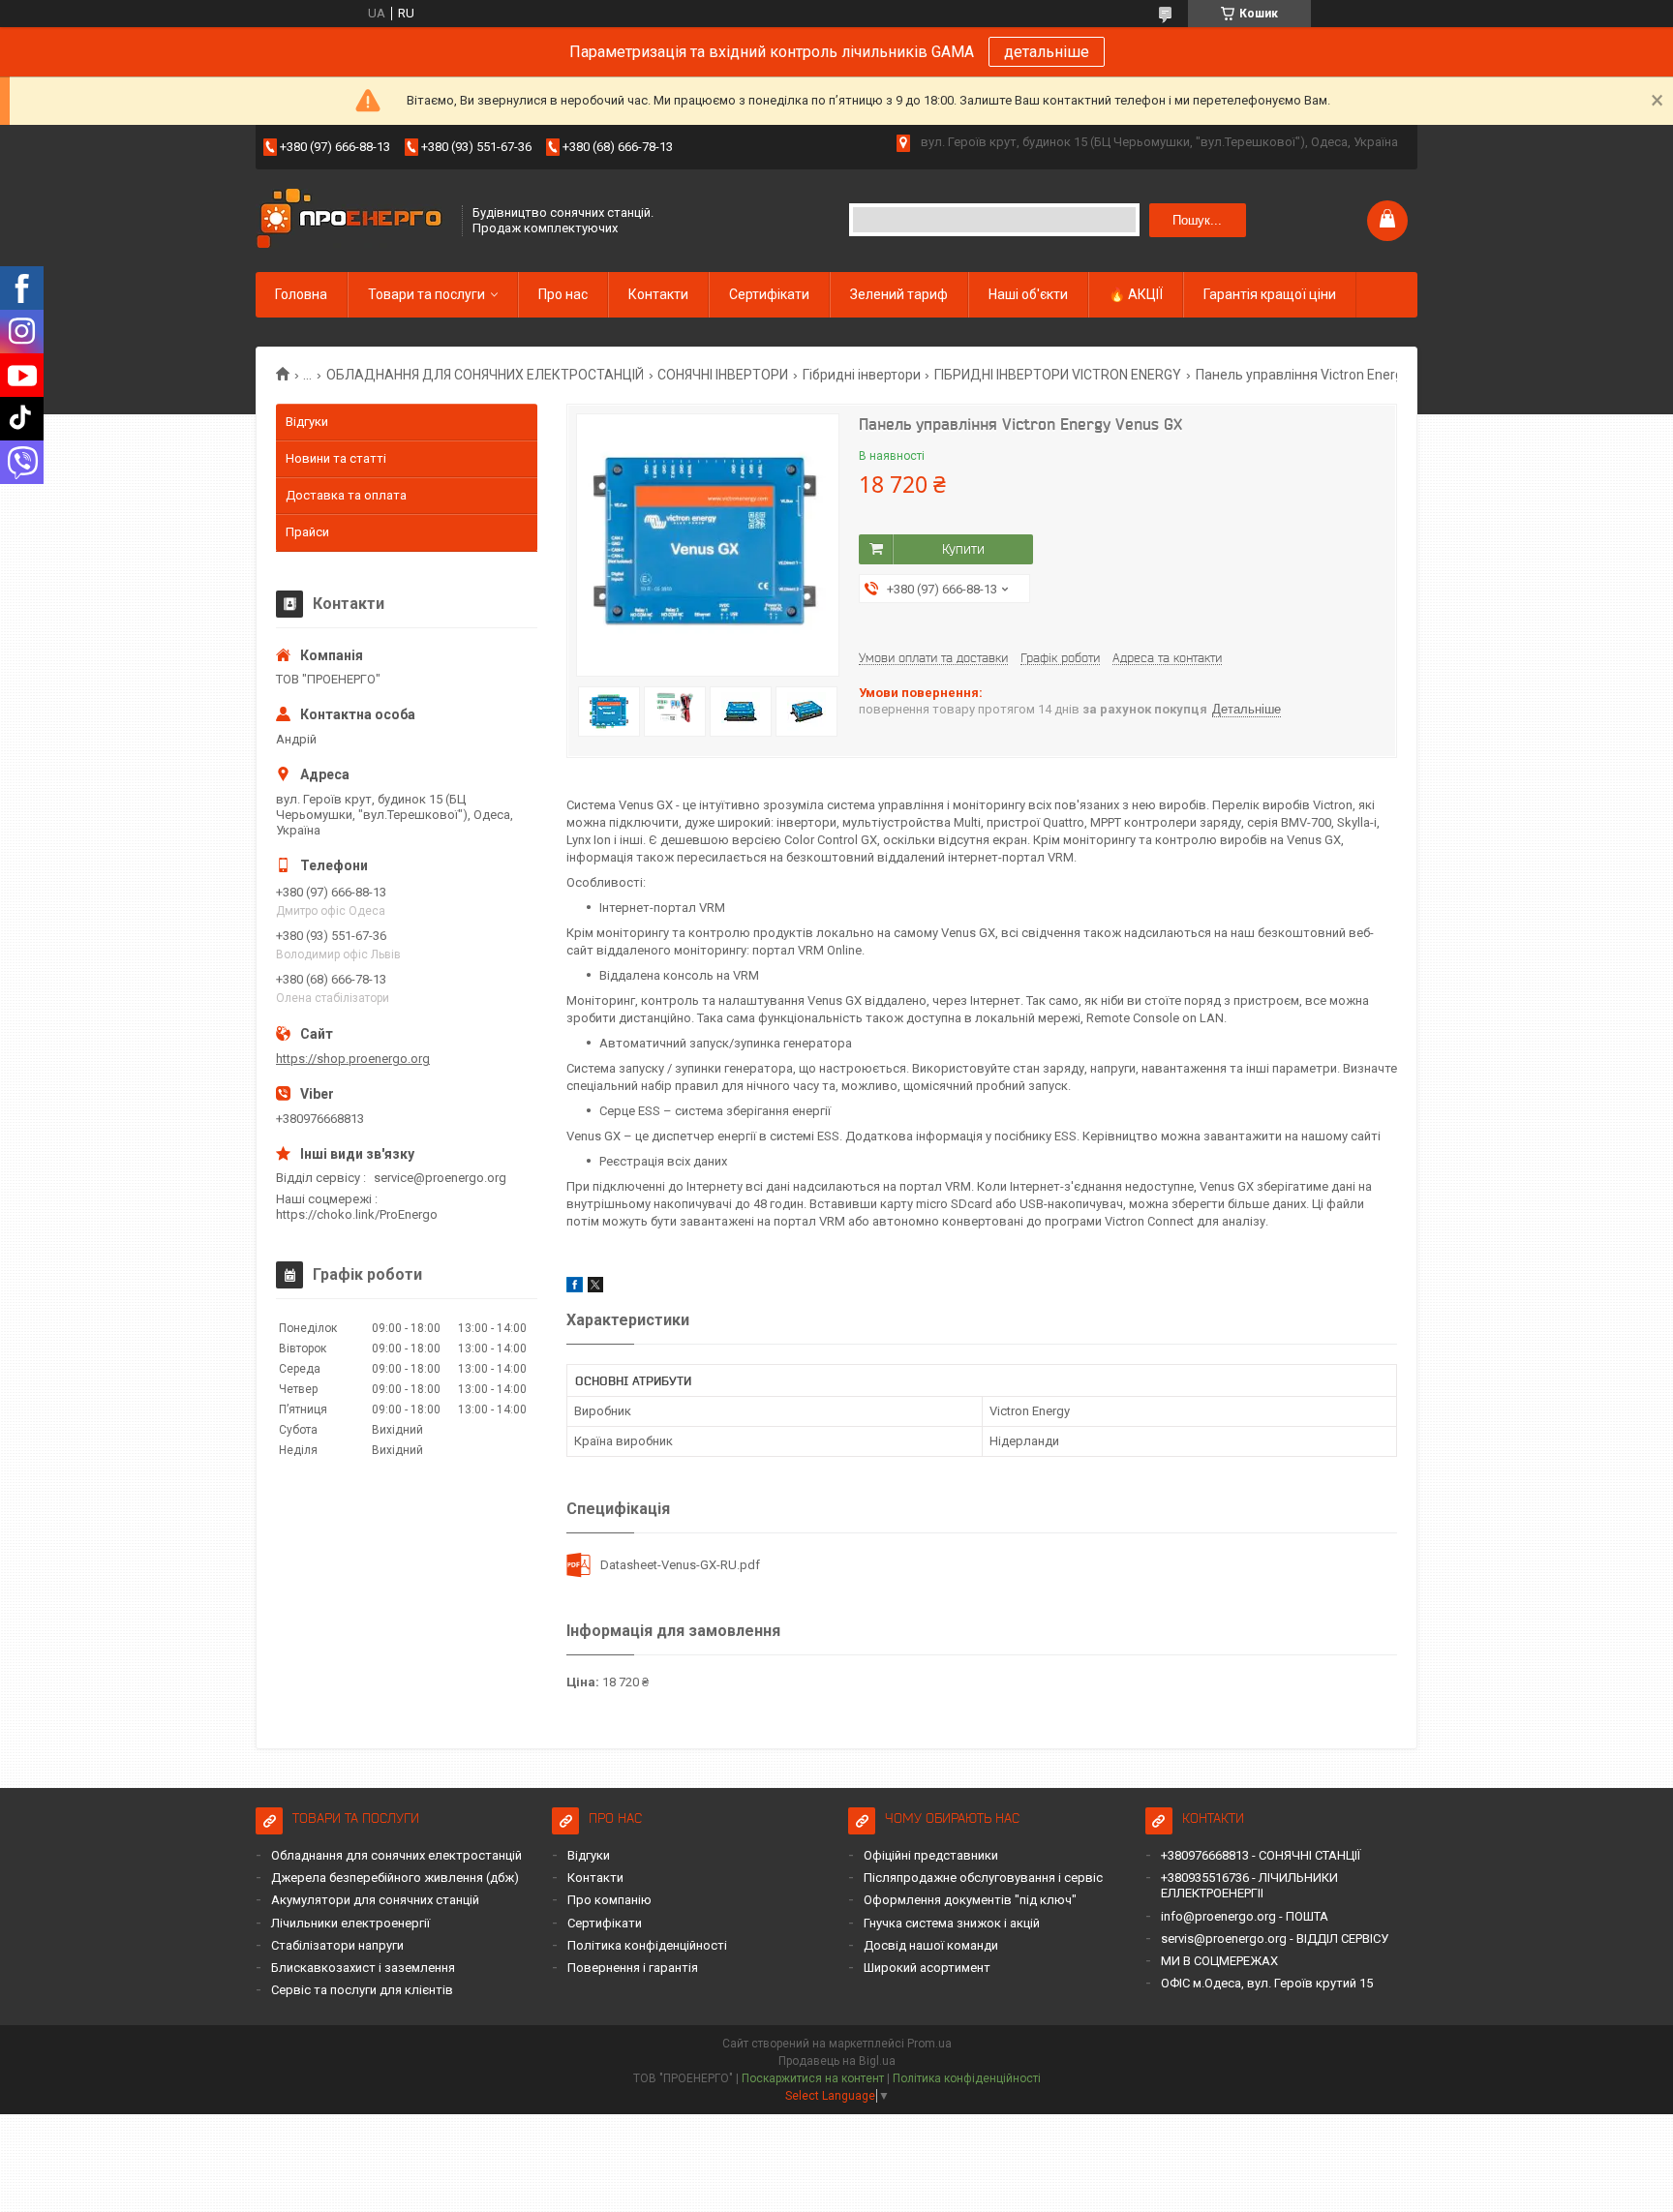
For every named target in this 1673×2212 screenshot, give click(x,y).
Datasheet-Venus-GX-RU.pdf (680, 1565)
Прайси (307, 532)
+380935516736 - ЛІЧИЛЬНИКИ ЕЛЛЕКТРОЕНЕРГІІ (1249, 1885)
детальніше (1047, 52)
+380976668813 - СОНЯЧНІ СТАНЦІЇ (1261, 1855)
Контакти (658, 294)
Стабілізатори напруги (337, 1945)
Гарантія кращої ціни (1270, 294)
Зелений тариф (899, 294)
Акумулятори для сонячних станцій (375, 1900)
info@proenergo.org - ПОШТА (1245, 1916)
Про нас (563, 294)
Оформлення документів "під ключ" (970, 1900)
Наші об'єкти (1028, 294)
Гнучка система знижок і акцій (952, 1923)
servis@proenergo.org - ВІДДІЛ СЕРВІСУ (1275, 1939)
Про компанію (609, 1900)
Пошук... (1197, 220)
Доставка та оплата (346, 495)
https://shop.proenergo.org (353, 1059)
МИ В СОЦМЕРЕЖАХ (1219, 1961)
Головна (301, 294)
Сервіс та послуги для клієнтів (362, 1990)
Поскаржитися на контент (813, 2078)
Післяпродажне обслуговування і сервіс (983, 1878)
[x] (595, 1288)
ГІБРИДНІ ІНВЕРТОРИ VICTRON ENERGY (1058, 375)
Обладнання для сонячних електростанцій (396, 1855)
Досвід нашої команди (931, 1945)
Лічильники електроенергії (350, 1923)
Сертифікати (769, 294)
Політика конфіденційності (647, 1945)
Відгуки (307, 422)
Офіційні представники (931, 1855)
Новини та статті (336, 458)
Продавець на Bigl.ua (837, 2061)
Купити (963, 549)
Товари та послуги (426, 294)
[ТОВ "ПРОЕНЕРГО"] (352, 220)
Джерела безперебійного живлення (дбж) (395, 1878)
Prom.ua (929, 2044)
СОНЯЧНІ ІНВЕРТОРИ (723, 375)
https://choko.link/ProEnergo (357, 1214)
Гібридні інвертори (862, 375)
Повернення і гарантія (633, 1968)
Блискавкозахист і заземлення (363, 1968)
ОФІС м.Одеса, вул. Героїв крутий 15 (1267, 1983)
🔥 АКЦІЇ (1136, 294)
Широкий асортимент (927, 1968)
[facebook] (575, 1288)
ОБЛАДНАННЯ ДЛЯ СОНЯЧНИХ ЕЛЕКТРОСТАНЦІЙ (485, 375)
